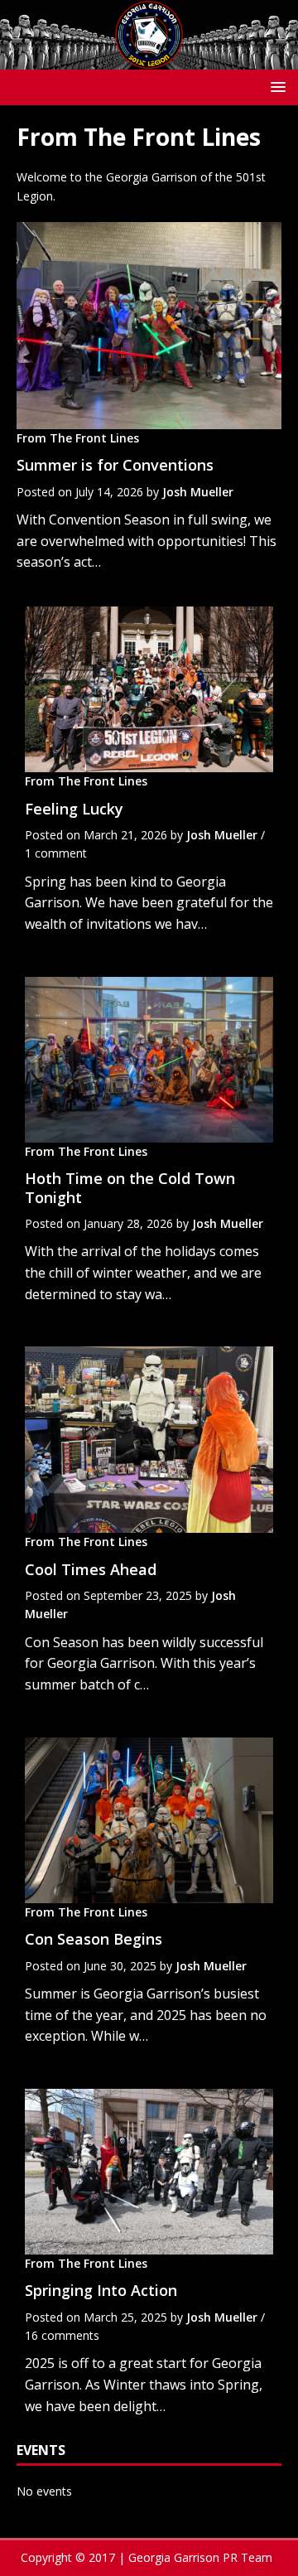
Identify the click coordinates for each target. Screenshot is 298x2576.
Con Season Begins (94, 1939)
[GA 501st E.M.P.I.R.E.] (149, 59)
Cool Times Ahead (91, 1569)
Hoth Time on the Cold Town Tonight (130, 1188)
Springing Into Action (101, 2290)
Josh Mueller (198, 492)
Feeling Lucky (74, 809)
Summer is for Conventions (115, 465)
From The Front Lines (78, 438)
